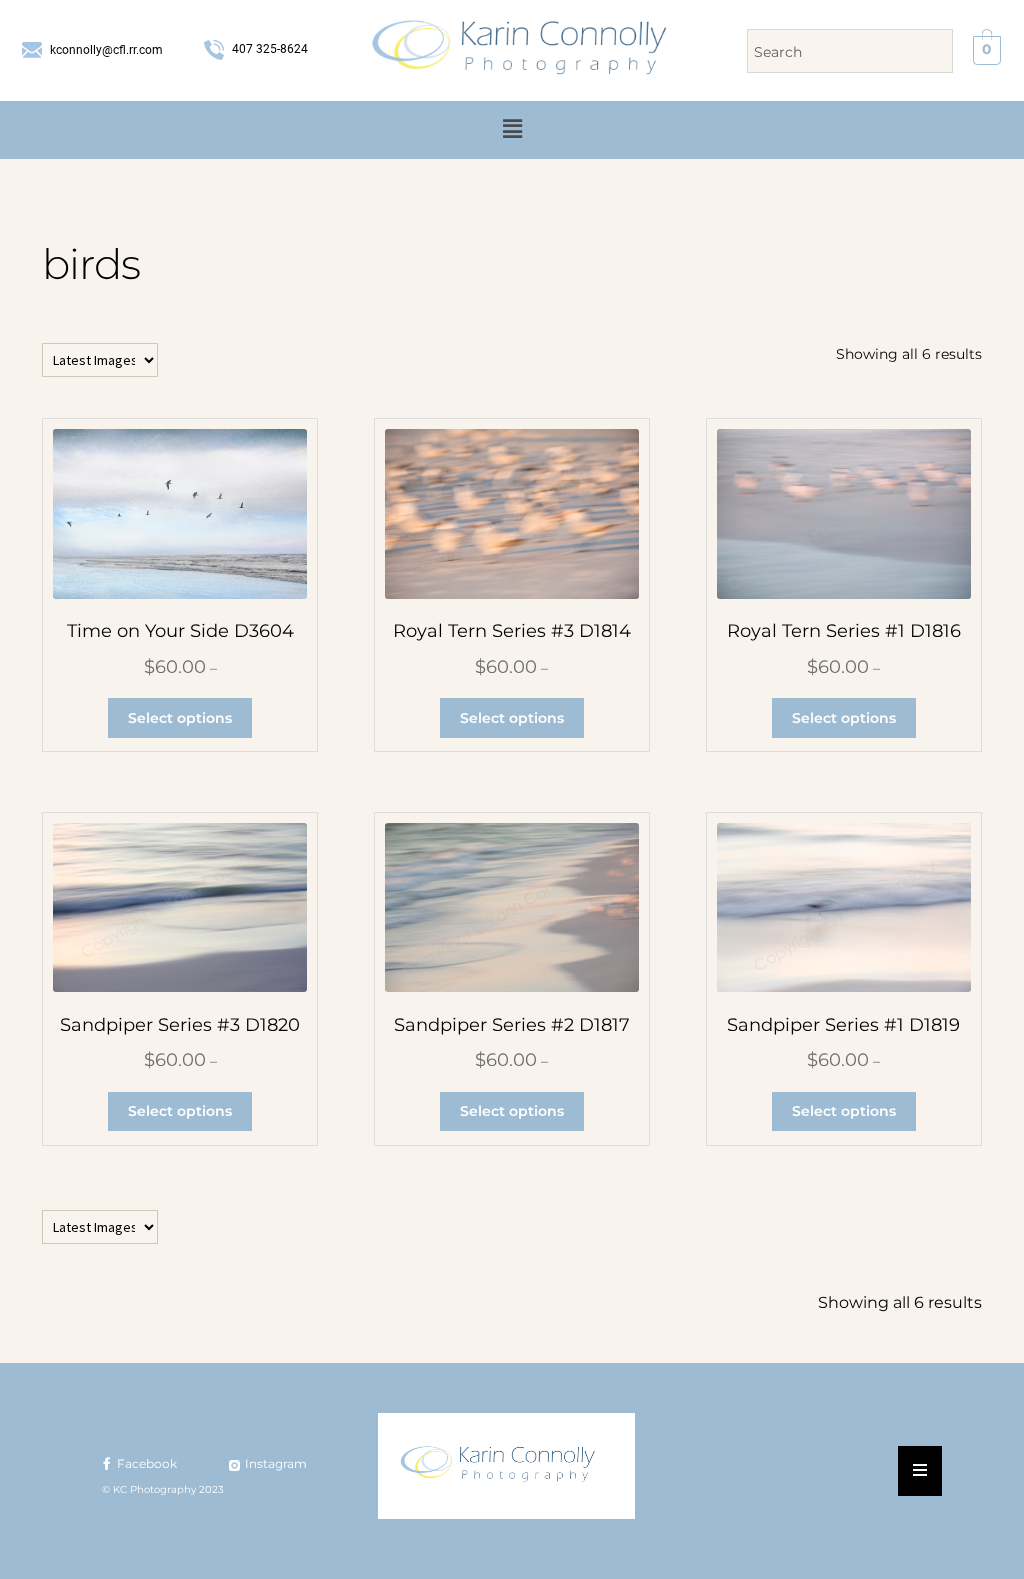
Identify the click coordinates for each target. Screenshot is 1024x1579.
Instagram (274, 1463)
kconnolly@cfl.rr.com (105, 50)
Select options (180, 718)
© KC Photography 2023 (163, 1489)
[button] (512, 130)
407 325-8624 (268, 49)
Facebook (145, 1463)
